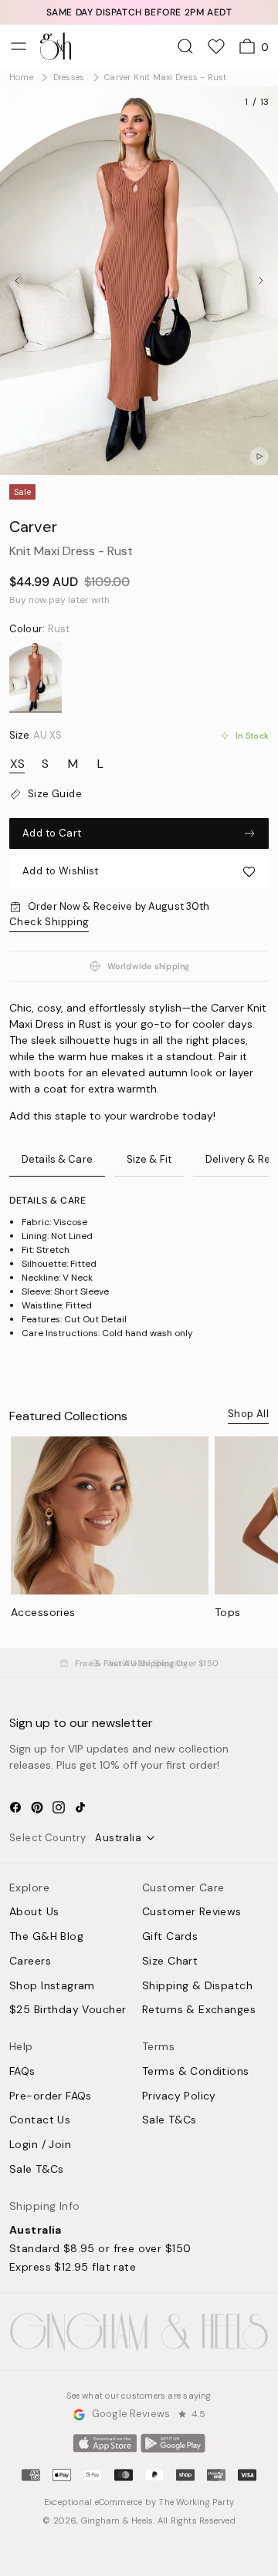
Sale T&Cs (37, 2170)
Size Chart (170, 1961)
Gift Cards (170, 1937)
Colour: (39, 629)
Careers (30, 1961)
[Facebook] (15, 1807)
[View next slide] (261, 281)
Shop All (248, 1414)
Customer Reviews (192, 1912)
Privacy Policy (179, 2096)
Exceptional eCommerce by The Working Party (139, 2502)
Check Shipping (49, 922)
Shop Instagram (52, 1986)
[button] (139, 872)
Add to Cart (52, 833)
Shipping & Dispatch (197, 1986)
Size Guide (55, 794)
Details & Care (57, 1159)
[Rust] (36, 678)
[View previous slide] (17, 281)
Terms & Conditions (196, 2072)
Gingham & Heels (117, 2520)
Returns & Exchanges (199, 2010)
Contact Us (40, 2120)
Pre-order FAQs (51, 2096)
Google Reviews (131, 2414)
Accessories (43, 1612)
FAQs (22, 2072)
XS (17, 764)
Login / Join (40, 2145)
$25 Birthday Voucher (68, 2010)
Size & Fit (149, 1159)
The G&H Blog (46, 1937)
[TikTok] (80, 1807)
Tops (228, 1612)
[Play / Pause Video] (259, 456)
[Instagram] (59, 1807)
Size (36, 736)
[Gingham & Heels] (139, 2332)
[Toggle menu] (19, 46)
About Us (34, 1912)
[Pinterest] (37, 1807)
